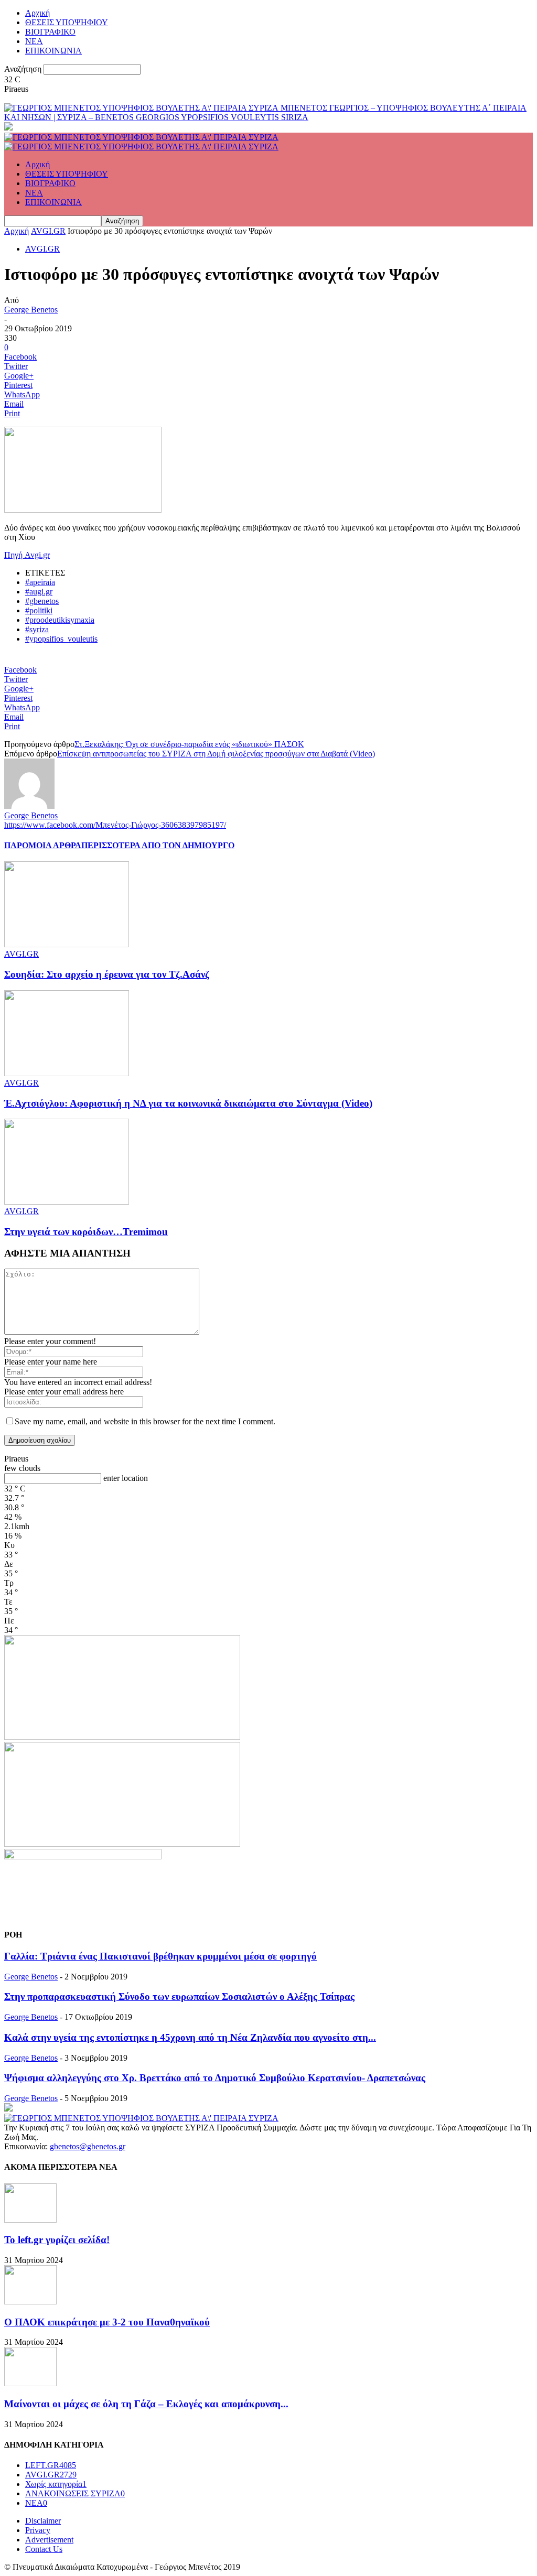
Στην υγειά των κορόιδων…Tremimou (86, 1232)
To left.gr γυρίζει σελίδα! (57, 2240)
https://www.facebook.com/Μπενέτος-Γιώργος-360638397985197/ (115, 825)
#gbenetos (42, 601)
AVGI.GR (48, 231)
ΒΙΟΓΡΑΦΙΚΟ (50, 32)
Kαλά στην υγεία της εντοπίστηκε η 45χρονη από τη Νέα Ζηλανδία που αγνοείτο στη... (190, 2037)
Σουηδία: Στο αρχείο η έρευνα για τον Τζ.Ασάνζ (107, 974)
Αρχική (37, 13)
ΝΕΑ (34, 41)
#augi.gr (39, 592)
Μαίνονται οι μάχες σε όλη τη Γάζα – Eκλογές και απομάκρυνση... (146, 2404)
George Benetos (31, 310)
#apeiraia (40, 582)
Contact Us (44, 2549)
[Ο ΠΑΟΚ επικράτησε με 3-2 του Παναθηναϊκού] (30, 2302)
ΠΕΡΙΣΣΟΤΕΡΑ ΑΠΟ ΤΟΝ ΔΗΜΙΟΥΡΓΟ (158, 845)
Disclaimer (43, 2521)
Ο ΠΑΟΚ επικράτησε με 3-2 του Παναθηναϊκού (107, 2322)
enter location (126, 1478)
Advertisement (49, 2540)
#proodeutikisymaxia (60, 620)
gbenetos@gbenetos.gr (88, 2146)
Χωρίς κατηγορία (56, 2484)
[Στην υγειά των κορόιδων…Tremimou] (67, 1202)
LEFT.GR (51, 2465)
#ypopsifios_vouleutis (61, 639)
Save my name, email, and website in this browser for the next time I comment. (145, 1421)
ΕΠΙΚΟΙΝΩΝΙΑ (53, 51)
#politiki (39, 610)
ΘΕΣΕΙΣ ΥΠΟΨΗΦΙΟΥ (67, 22)
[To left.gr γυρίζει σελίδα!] (30, 2220)
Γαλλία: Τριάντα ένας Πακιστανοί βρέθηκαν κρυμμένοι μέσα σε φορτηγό (160, 1956)
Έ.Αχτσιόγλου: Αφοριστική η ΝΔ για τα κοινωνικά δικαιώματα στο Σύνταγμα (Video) (188, 1103)
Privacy (38, 2530)
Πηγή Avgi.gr (27, 555)
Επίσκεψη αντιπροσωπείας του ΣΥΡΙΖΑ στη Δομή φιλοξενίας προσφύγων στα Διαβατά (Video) (216, 754)
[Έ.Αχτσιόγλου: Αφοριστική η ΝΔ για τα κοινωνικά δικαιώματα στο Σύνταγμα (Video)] (67, 1073)
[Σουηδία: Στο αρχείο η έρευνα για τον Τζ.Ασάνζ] (67, 944)
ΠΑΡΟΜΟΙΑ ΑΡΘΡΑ (43, 845)
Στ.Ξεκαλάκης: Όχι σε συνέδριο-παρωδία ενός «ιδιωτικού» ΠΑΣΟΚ (189, 744)
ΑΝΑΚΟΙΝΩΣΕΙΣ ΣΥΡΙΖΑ (75, 2493)
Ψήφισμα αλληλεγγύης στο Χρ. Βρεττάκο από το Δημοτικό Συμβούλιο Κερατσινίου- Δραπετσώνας (215, 2078)
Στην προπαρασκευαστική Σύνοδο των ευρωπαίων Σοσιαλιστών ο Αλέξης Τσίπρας (179, 1996)
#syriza (37, 629)
